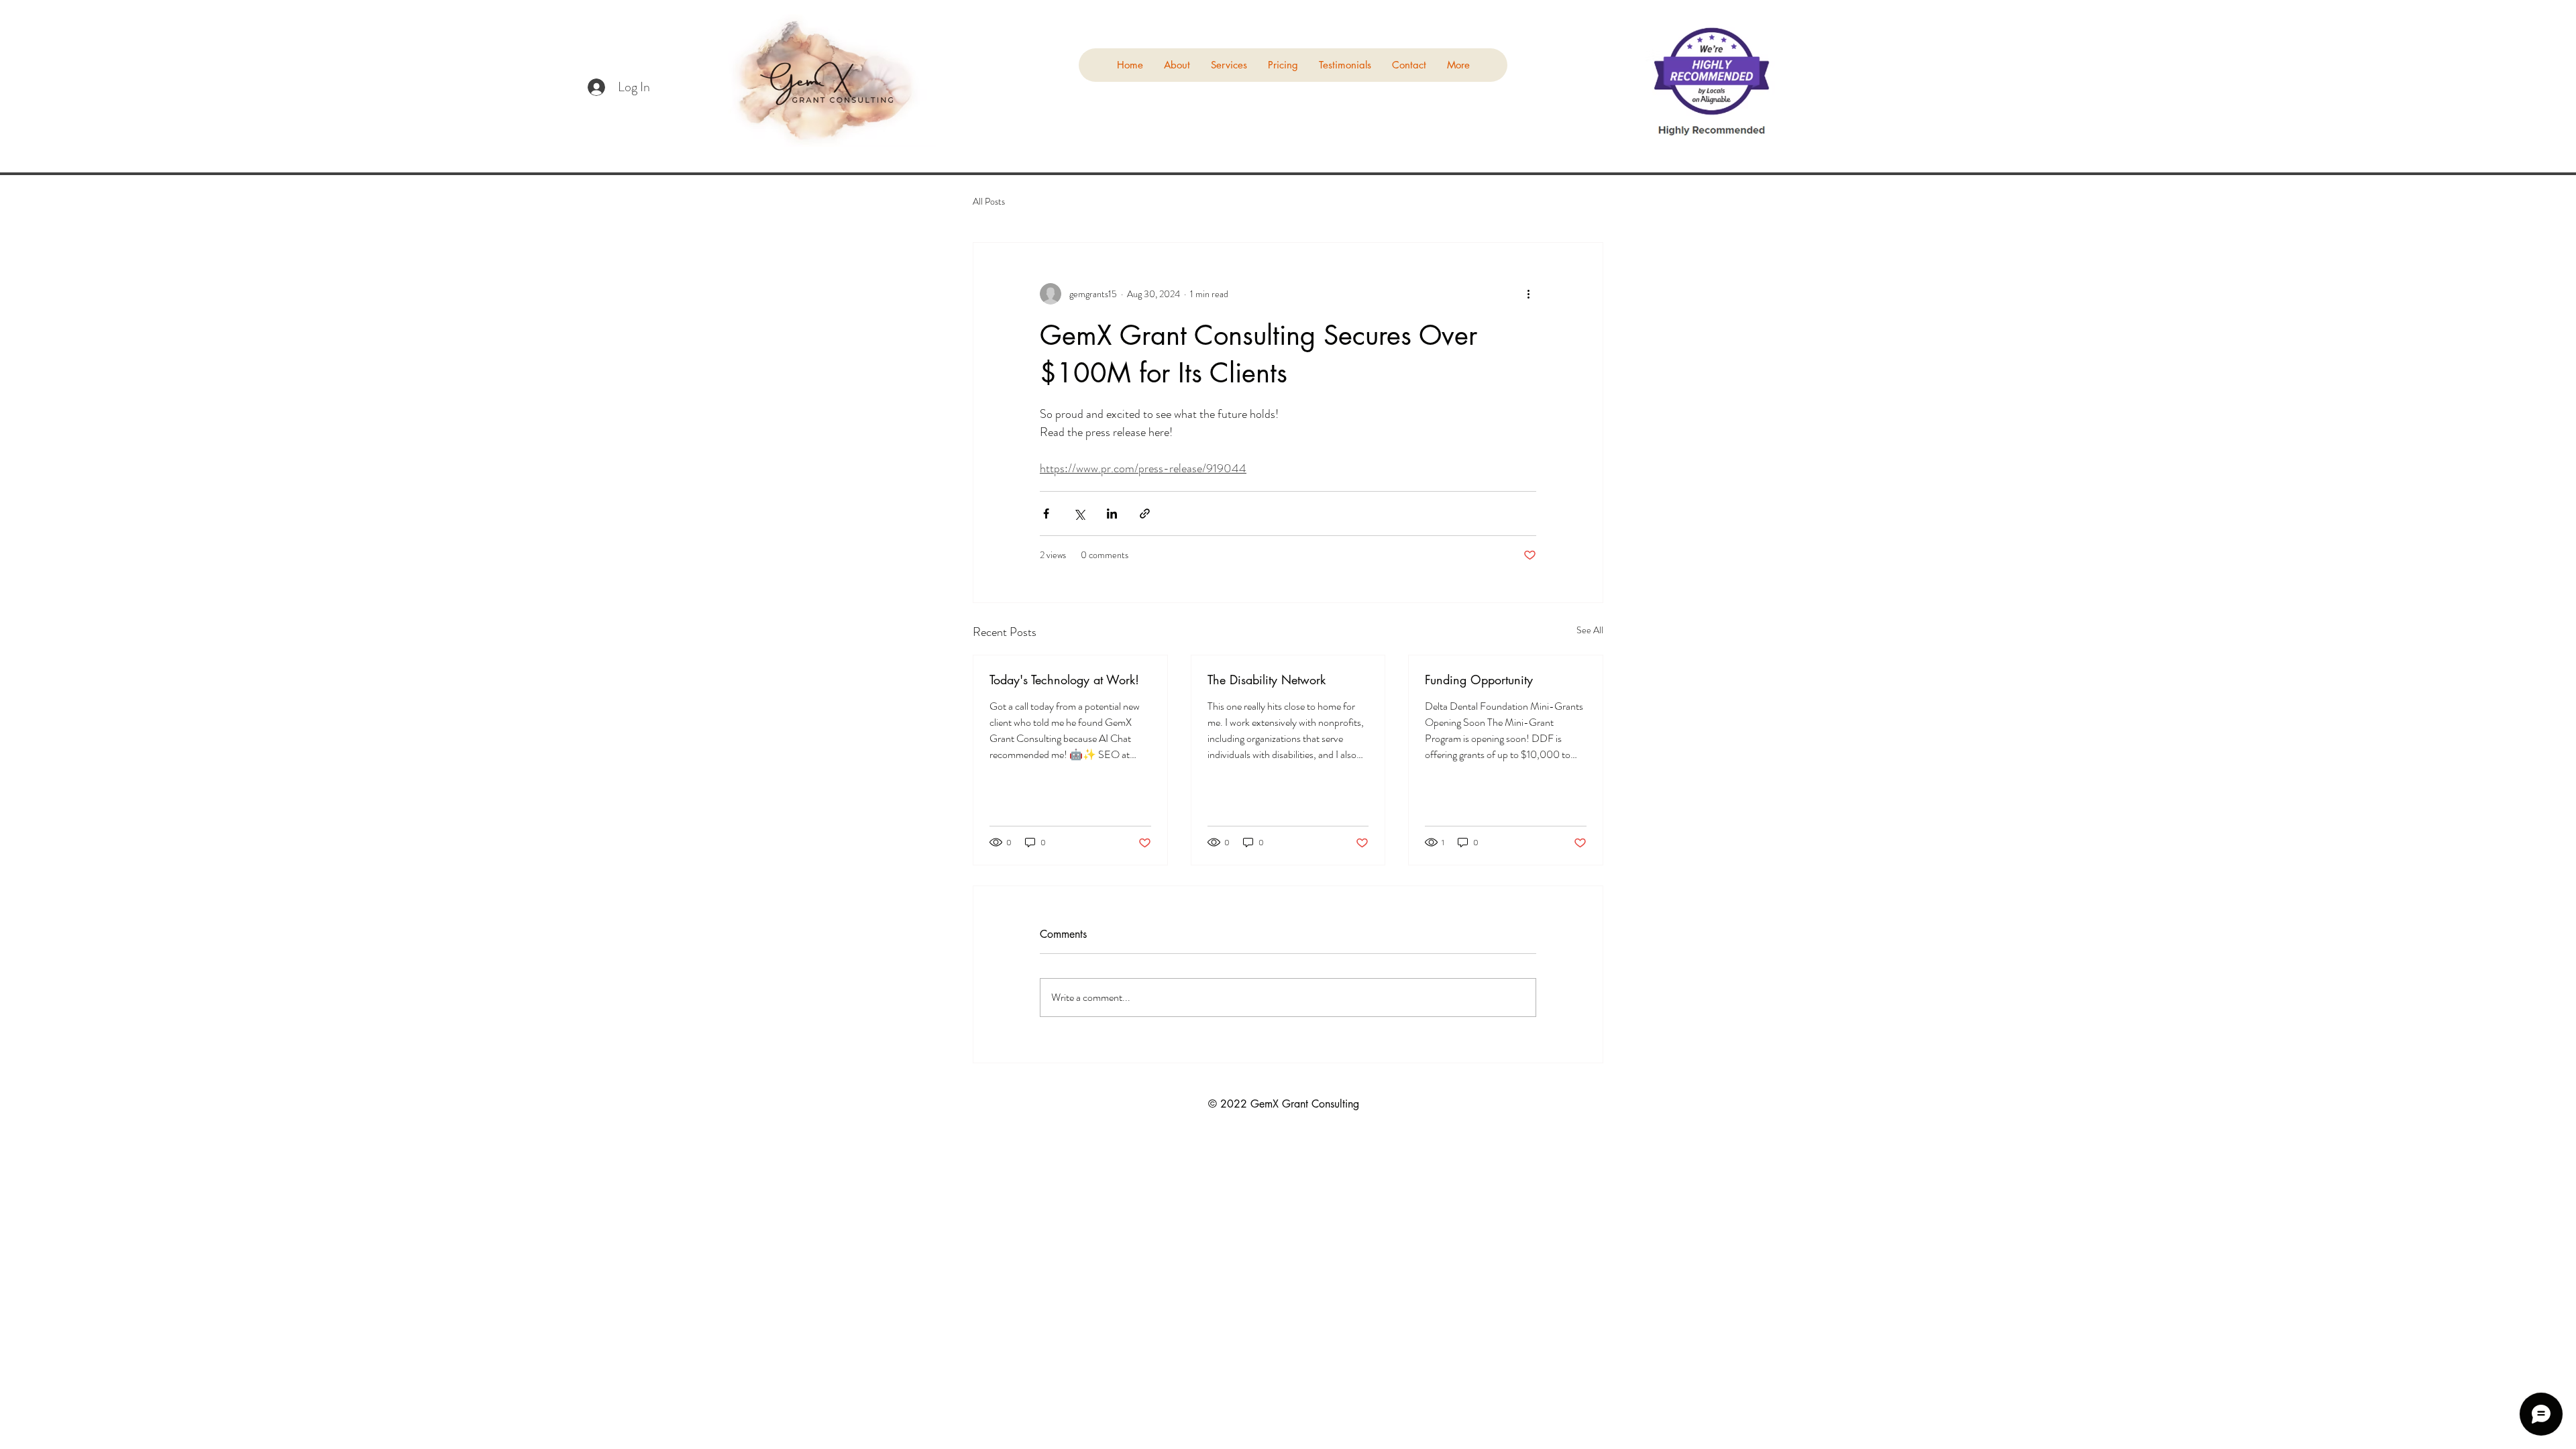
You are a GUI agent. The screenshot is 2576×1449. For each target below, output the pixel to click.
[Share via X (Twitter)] (1079, 514)
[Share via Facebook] (1046, 514)
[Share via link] (1145, 514)
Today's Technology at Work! (1064, 680)
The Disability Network (1267, 680)
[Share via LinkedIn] (1112, 514)
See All (1590, 630)
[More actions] (1528, 294)
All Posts (989, 202)
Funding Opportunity (1479, 680)
